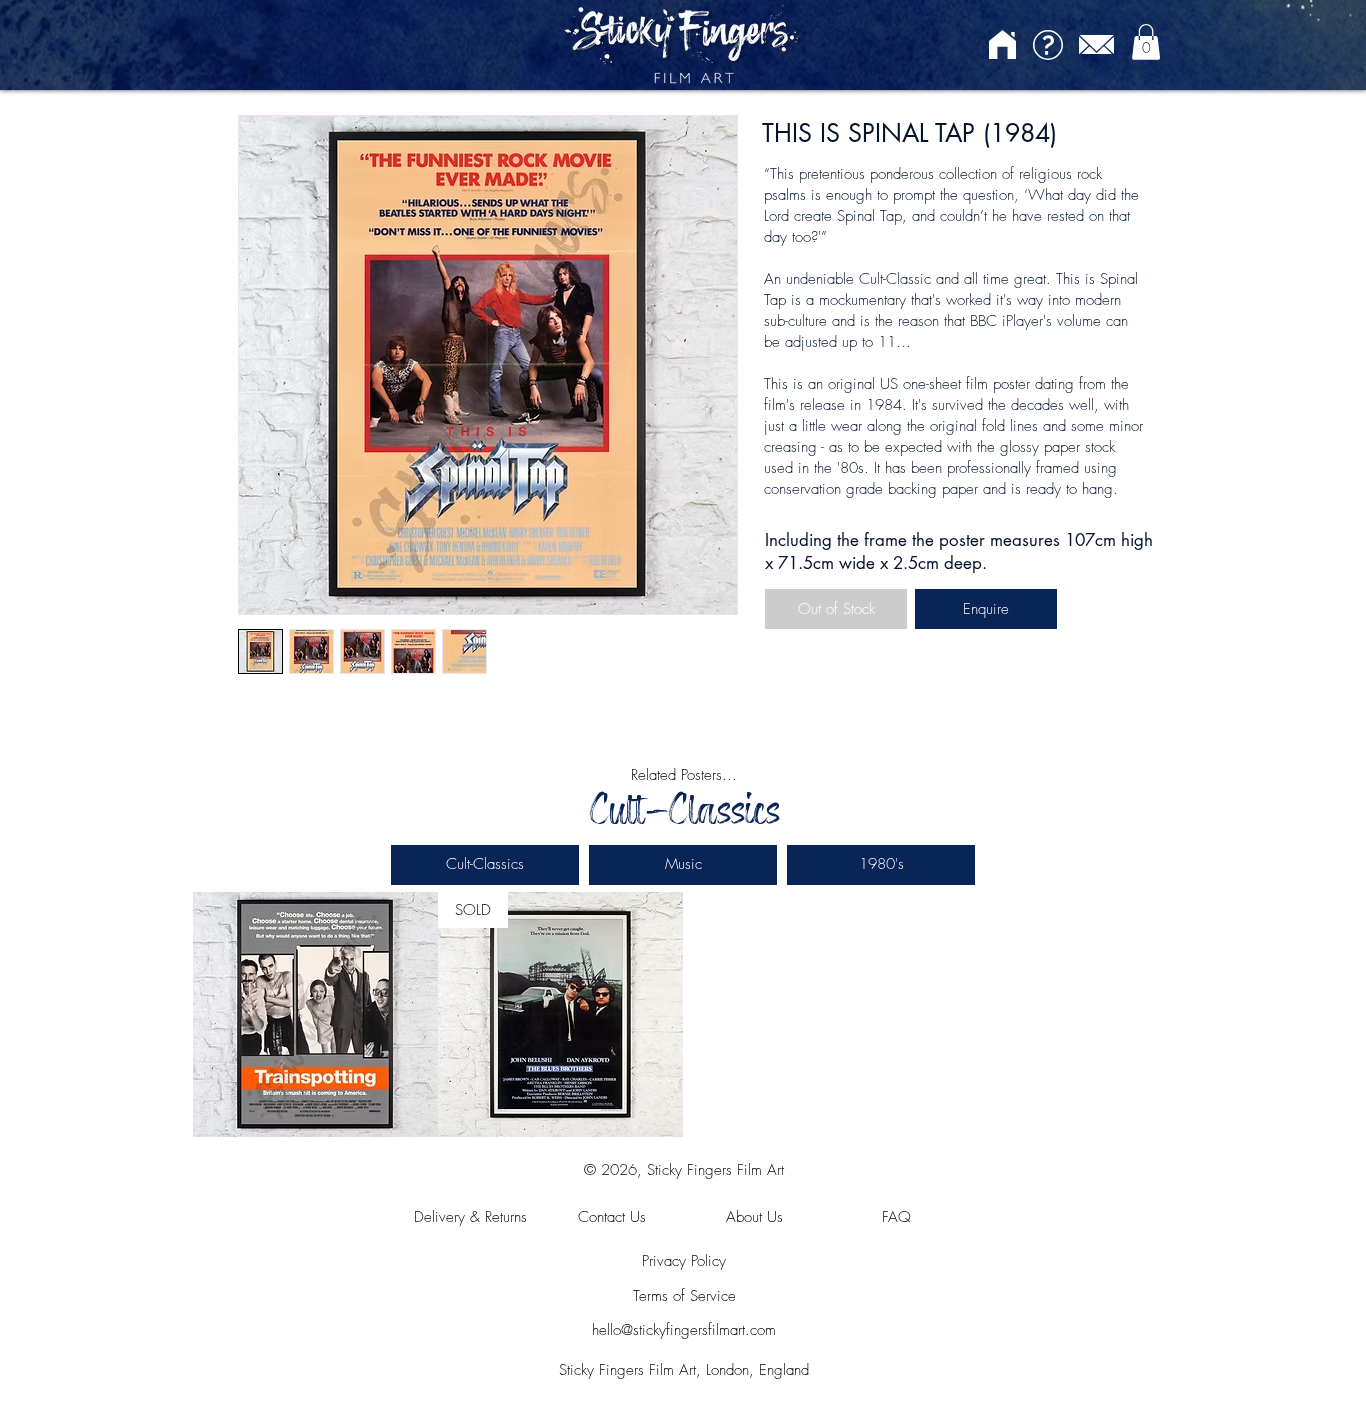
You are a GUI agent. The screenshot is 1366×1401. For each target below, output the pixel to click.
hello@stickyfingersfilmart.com (684, 1330)
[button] (1146, 42)
